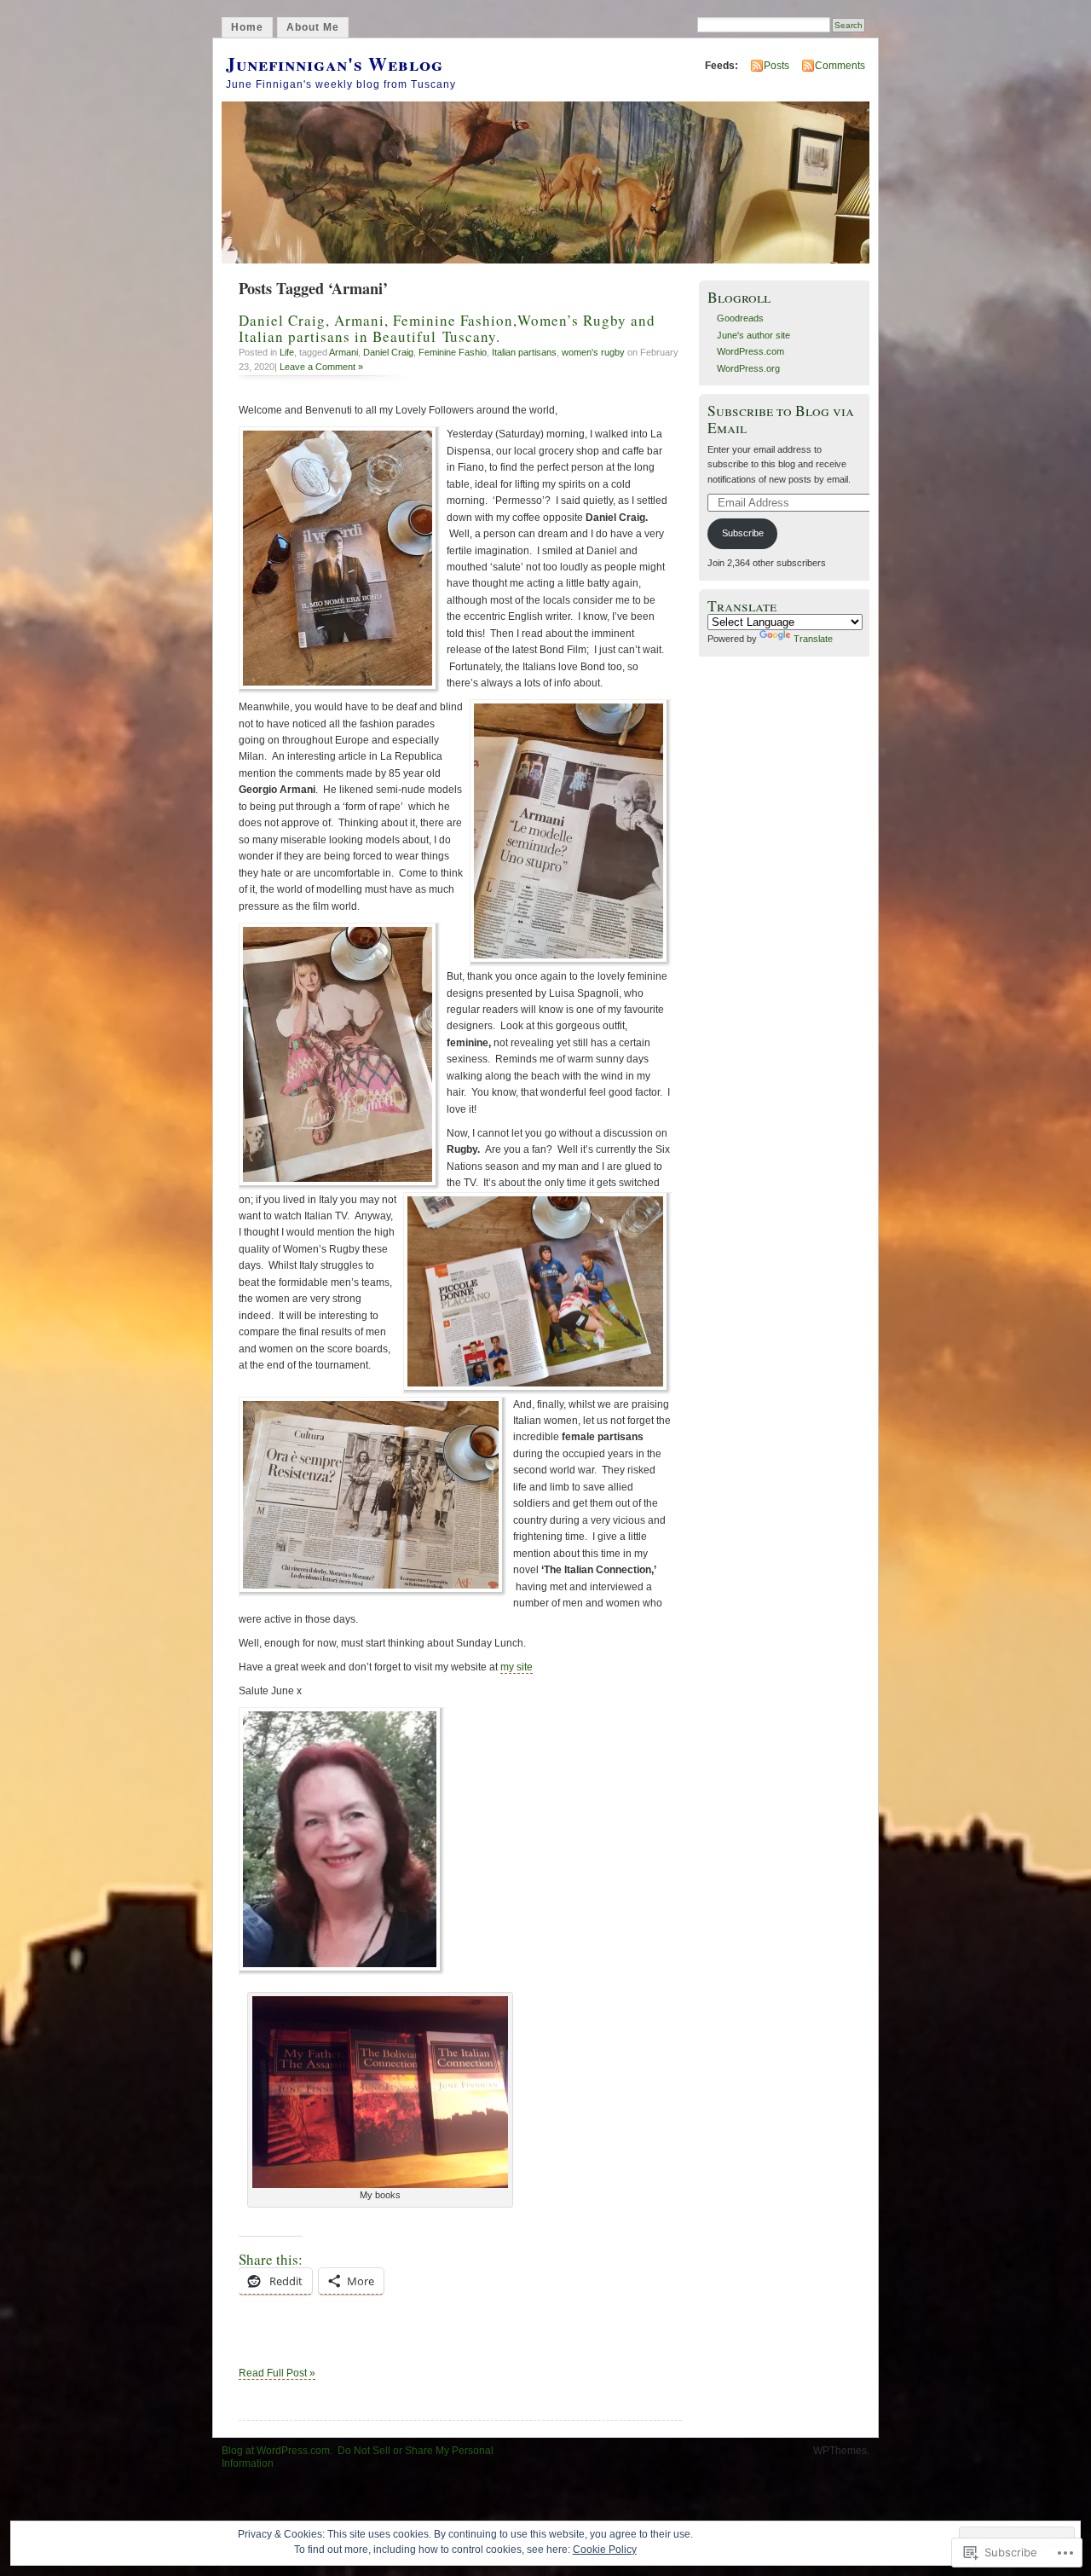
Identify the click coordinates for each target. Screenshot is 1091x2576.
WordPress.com (750, 351)
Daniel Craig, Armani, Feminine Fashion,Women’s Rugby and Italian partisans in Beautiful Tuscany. (447, 328)
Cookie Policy (605, 2550)
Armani (343, 352)
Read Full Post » (277, 2373)
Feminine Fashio (453, 352)
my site (517, 1667)
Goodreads (740, 318)
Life (287, 352)
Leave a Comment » (321, 367)
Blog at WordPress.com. (277, 2451)
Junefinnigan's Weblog (335, 64)
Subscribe (743, 533)
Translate (813, 639)
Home (247, 27)
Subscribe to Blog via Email (781, 419)
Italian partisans (524, 352)
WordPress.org (748, 368)
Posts (776, 66)
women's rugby (593, 352)
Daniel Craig (388, 352)
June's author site (753, 335)
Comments (840, 66)
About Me (313, 27)
